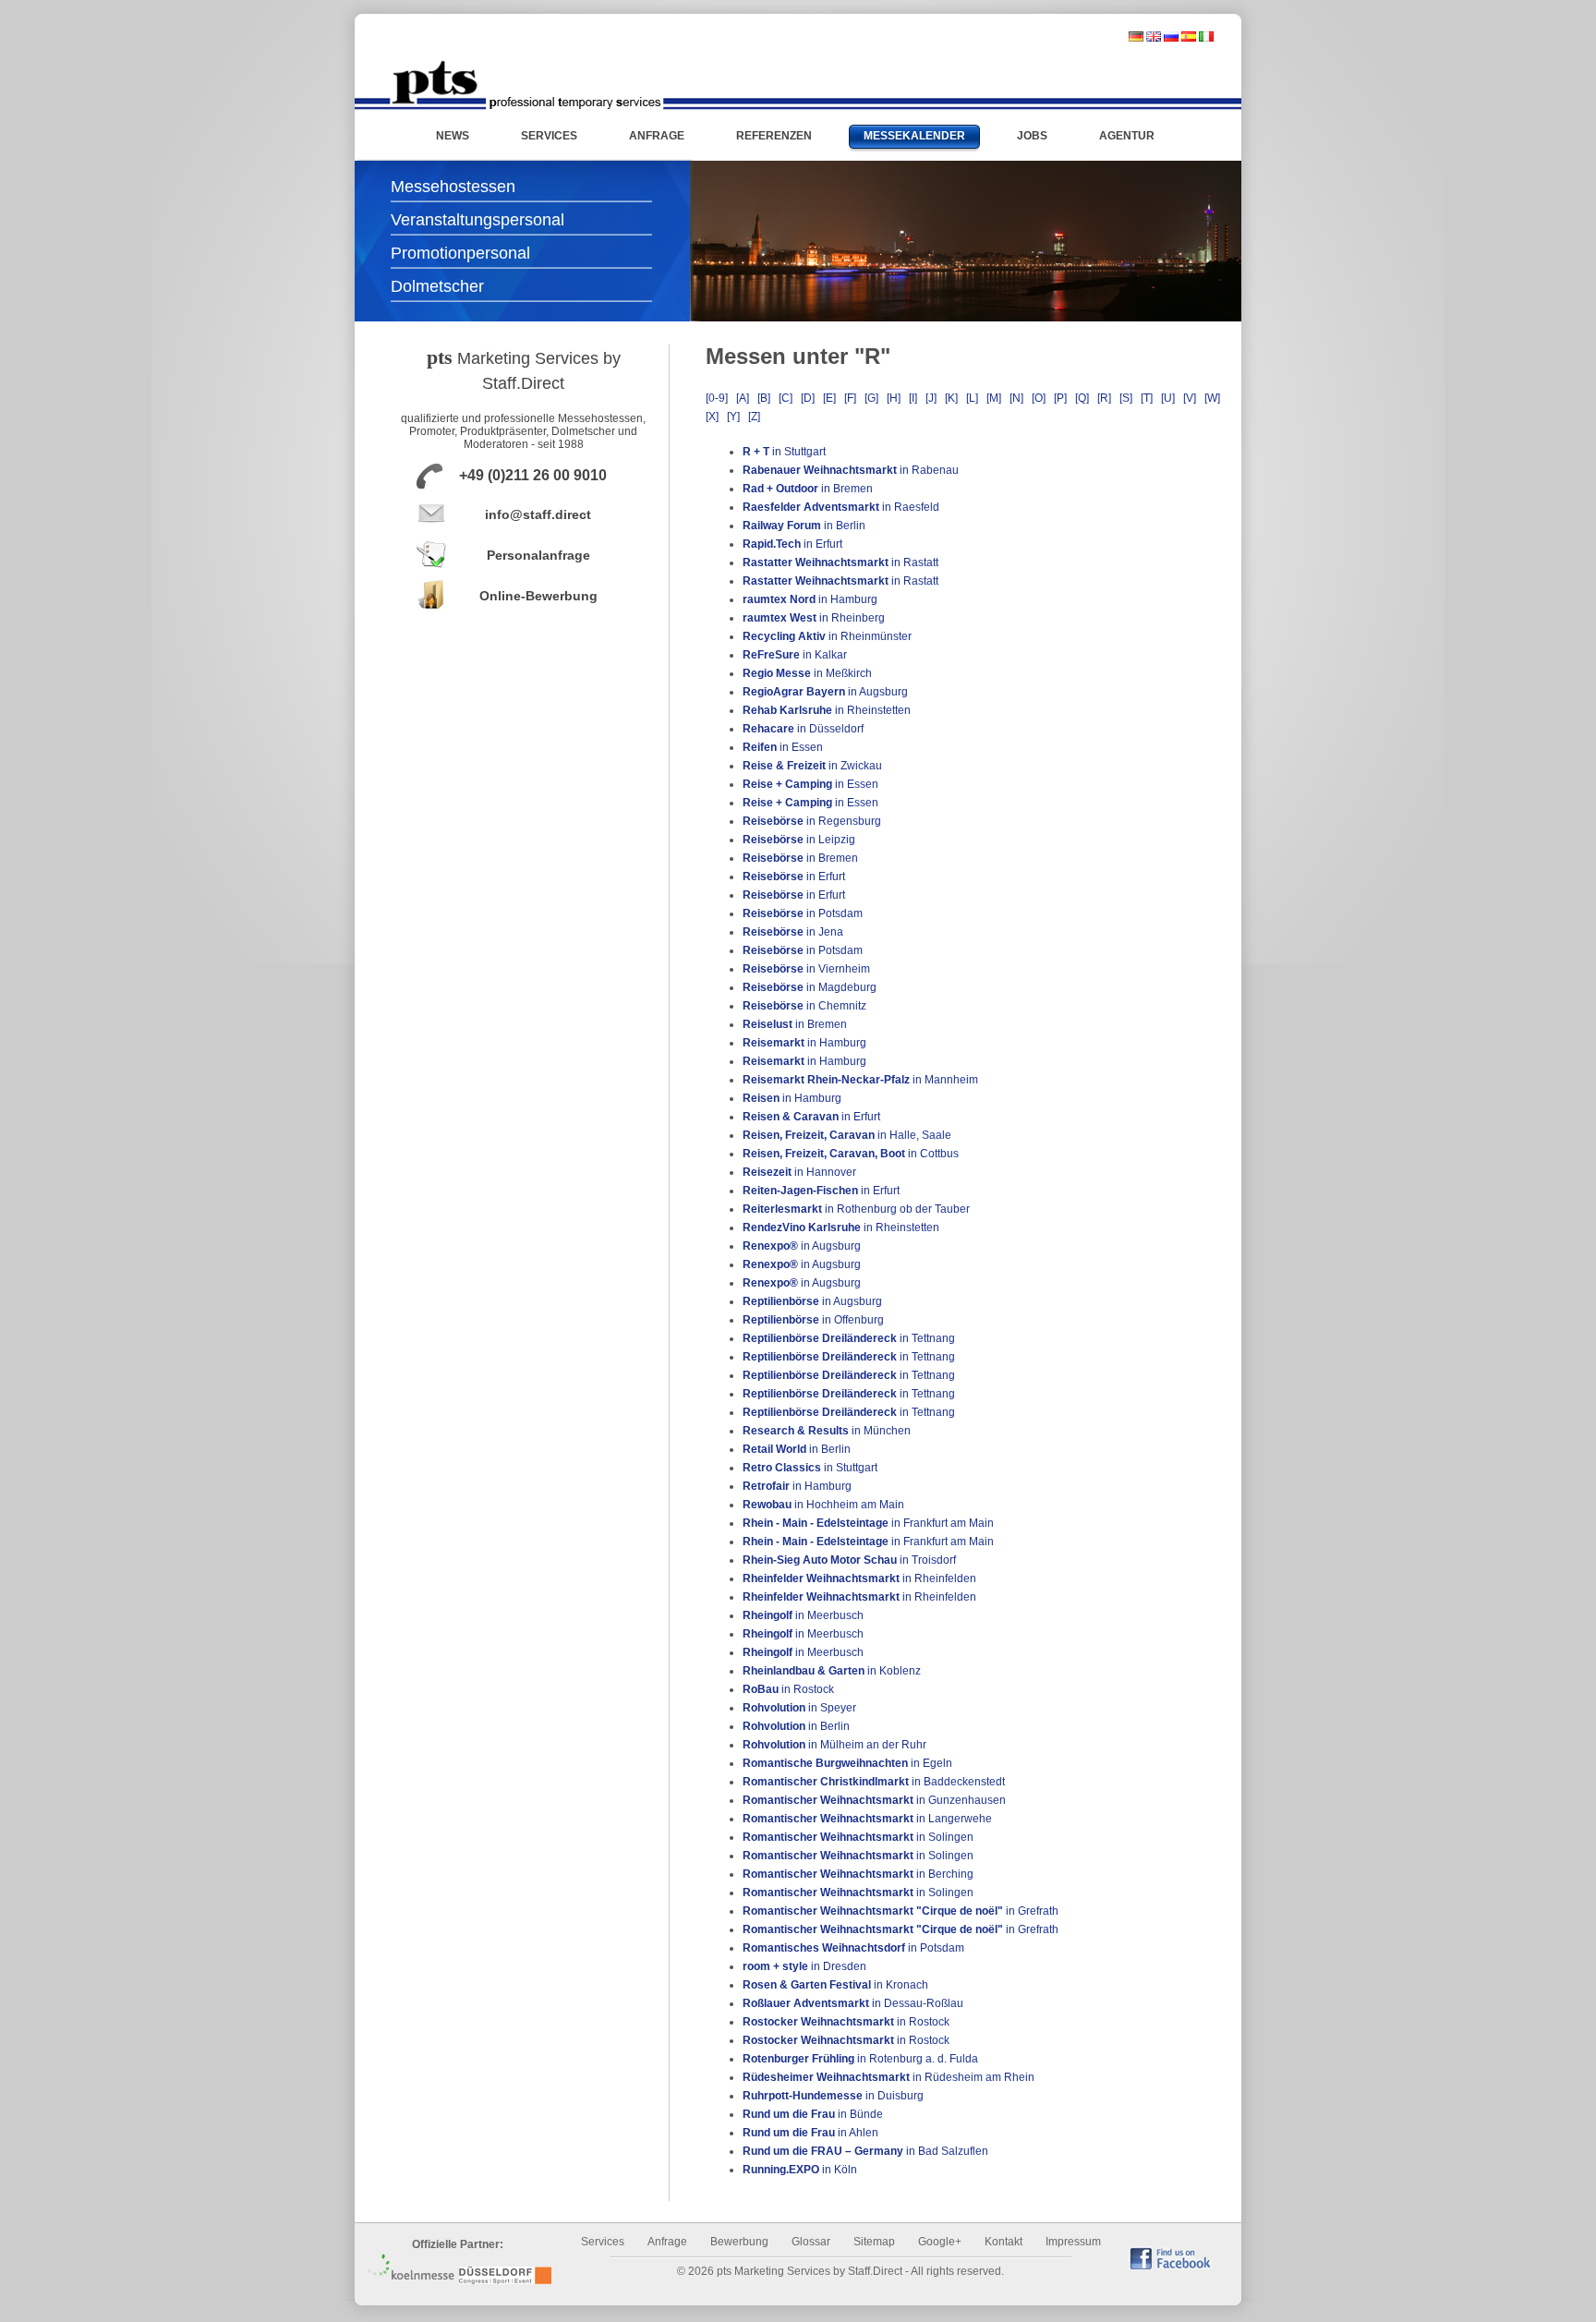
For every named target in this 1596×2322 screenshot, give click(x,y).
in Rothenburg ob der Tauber (856, 1209)
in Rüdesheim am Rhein (889, 2077)
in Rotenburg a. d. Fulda (860, 2059)
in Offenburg (813, 1320)
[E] (829, 398)
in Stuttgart (784, 452)
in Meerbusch (803, 1615)
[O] (1039, 398)
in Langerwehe (867, 1819)
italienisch (1206, 36)
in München (827, 1431)
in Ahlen (810, 2133)
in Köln (800, 2170)
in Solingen (858, 1837)
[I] (913, 398)
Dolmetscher (437, 286)
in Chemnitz (804, 1006)
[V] (1190, 398)
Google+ (940, 2242)
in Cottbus (851, 1154)
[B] (764, 398)
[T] (1147, 398)
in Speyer (799, 1708)
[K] (951, 398)
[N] (1016, 398)
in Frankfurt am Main (868, 1523)
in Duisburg (833, 2096)
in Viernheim (806, 969)
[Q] (1082, 398)
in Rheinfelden (859, 1578)
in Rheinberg (814, 618)
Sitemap (874, 2242)
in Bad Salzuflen (865, 2151)
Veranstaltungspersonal (478, 220)
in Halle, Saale (847, 1135)
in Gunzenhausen (874, 1800)
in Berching (858, 1874)
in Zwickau (812, 766)
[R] (1104, 398)
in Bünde (813, 2114)
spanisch (1189, 36)
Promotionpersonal (460, 253)
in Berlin (804, 526)
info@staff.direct (538, 514)
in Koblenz (832, 1671)
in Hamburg (810, 599)
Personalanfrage (538, 555)
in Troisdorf (849, 1560)
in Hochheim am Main (823, 1505)
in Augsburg (825, 692)
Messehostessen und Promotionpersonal (526, 85)
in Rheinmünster (827, 636)
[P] (1060, 398)
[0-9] (717, 398)
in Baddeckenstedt (874, 1782)
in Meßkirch (807, 673)
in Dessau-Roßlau (853, 2003)
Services (603, 2242)
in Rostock (788, 1689)
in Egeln (847, 1763)
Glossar (811, 2242)
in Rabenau (851, 470)
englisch (1154, 36)
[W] (1212, 398)
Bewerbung (739, 2242)
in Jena (793, 932)
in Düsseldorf (803, 729)
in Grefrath (901, 1911)
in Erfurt (792, 544)
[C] (786, 398)
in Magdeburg (810, 987)
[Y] (733, 417)
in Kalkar (795, 655)
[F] (850, 398)
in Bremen (808, 489)
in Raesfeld (841, 507)
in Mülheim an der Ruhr (834, 1745)
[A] (743, 398)
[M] (994, 398)
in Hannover (799, 1172)
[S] (1126, 398)
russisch (1171, 36)
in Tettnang (849, 1338)
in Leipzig (799, 840)
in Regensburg (812, 821)
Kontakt (1004, 2242)
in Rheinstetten (827, 710)
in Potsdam (803, 913)
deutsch (1136, 36)
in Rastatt (840, 562)
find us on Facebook (1170, 2258)
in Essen (783, 747)
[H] (894, 398)
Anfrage (667, 2242)
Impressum (1073, 2242)
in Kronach (835, 1985)
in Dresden (804, 1966)
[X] (712, 417)
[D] (808, 398)
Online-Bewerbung (538, 596)
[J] (931, 398)
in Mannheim (860, 1080)
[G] (871, 398)
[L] (972, 398)
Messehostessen (453, 187)
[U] (1168, 398)
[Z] (754, 417)
